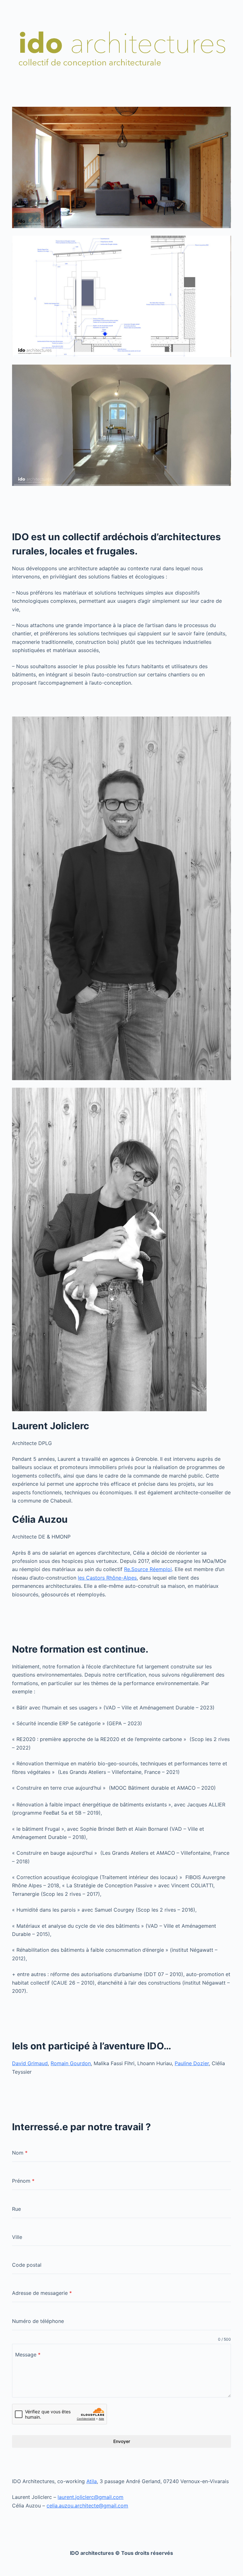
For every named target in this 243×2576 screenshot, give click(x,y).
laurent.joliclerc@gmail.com (90, 2497)
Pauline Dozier (192, 2063)
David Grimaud (30, 2063)
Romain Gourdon (71, 2063)
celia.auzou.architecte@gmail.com (87, 2506)
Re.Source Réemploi (148, 1569)
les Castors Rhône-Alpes (107, 1578)
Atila (92, 2481)
